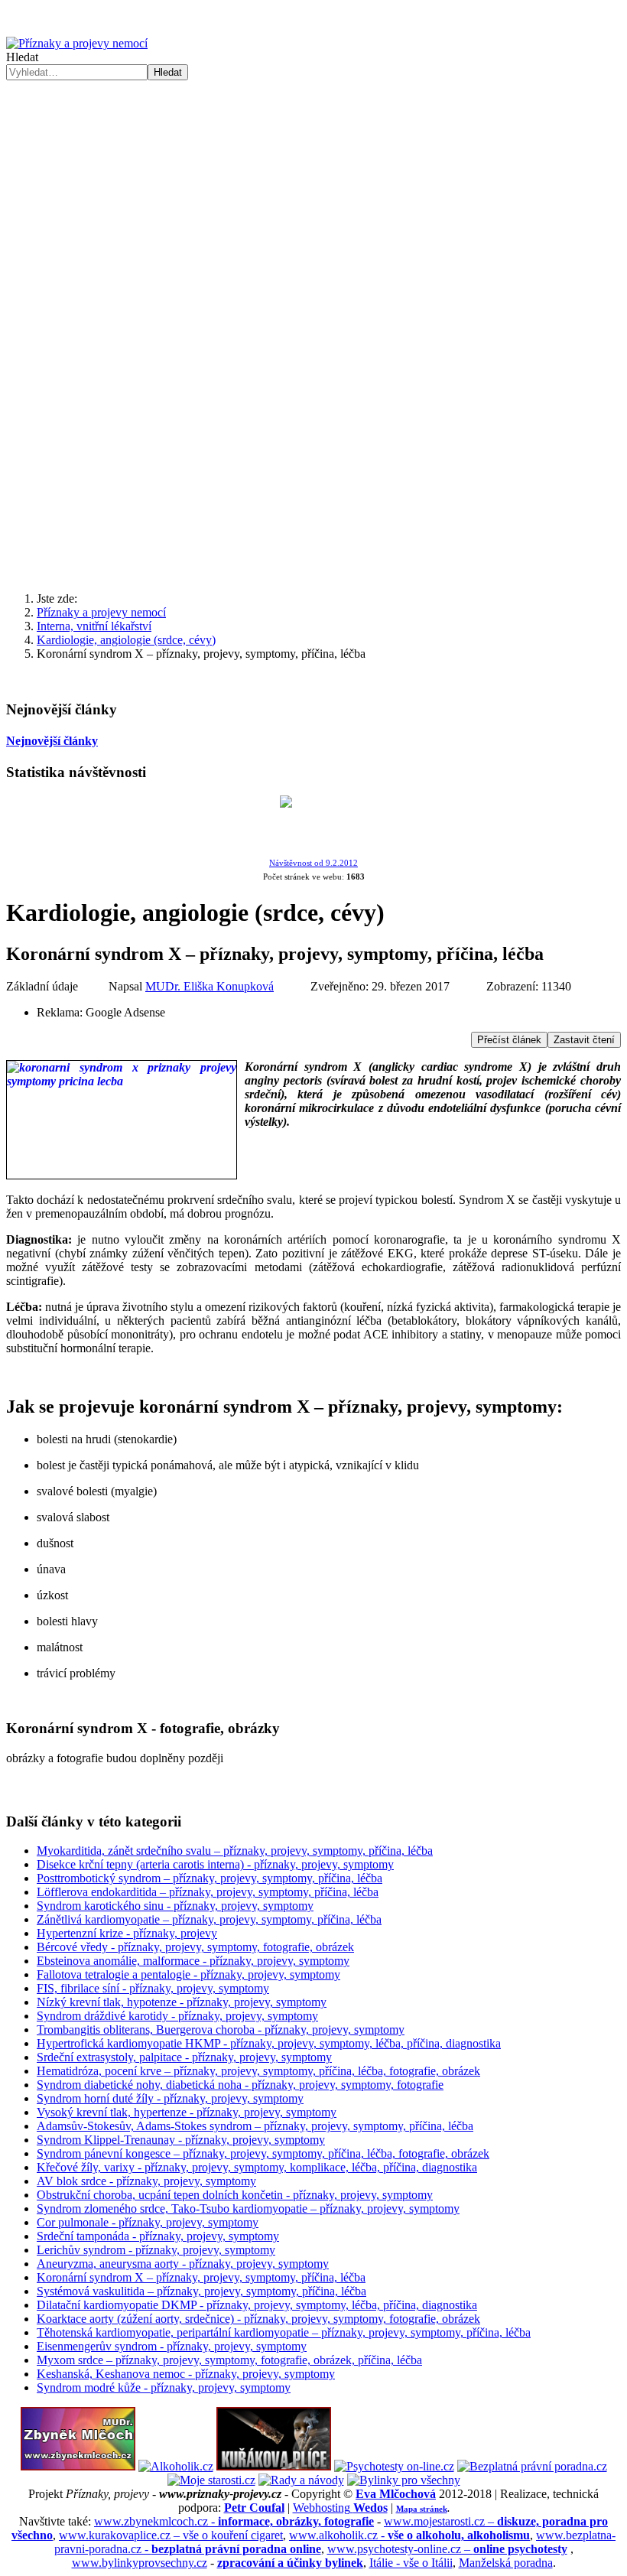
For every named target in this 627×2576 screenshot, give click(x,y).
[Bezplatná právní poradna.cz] (532, 2466)
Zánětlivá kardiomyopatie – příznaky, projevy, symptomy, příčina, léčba (209, 1919)
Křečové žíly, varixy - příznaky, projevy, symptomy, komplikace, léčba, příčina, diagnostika (257, 2167)
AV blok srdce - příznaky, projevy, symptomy (146, 2181)
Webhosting (340, 2508)
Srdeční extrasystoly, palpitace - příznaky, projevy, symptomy (184, 2057)
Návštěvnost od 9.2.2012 (313, 863)
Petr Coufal (254, 2508)
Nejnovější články (52, 741)
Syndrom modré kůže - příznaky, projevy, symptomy (164, 2387)
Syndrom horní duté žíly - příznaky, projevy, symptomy (170, 2098)
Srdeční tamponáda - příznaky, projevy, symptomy (158, 2236)
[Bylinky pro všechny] (404, 2480)
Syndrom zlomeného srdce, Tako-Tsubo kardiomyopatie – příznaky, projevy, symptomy (248, 2208)
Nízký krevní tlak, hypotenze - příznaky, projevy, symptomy (182, 2002)
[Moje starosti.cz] (211, 2480)
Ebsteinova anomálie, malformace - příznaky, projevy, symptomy (193, 1961)
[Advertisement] (313, 460)
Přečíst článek (509, 1040)
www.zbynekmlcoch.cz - (234, 2521)
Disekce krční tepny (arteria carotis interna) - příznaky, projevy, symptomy (215, 1864)
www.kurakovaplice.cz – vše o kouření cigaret (171, 2535)
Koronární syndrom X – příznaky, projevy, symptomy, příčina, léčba (201, 2277)
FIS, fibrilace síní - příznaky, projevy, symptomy (153, 1988)
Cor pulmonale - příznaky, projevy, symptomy (148, 2222)
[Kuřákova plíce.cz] (274, 2466)
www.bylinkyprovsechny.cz (140, 2563)
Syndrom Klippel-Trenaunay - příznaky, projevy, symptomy (181, 2140)
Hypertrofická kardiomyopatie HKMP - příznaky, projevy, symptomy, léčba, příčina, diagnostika (269, 2043)
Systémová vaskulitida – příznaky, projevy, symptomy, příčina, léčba (201, 2291)
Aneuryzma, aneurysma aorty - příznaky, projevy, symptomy (183, 2264)
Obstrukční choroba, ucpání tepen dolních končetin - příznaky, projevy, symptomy (235, 2195)
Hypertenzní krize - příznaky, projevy (127, 1933)
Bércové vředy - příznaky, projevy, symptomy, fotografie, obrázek (195, 1947)
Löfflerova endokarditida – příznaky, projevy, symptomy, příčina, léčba (208, 1892)
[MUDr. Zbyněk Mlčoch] (78, 2466)
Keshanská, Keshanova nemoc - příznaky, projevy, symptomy (186, 2374)
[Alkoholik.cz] (176, 2466)
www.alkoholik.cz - (409, 2535)
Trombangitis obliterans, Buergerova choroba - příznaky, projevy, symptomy (221, 2030)
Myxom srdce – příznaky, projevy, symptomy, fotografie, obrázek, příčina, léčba (229, 2360)
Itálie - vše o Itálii (411, 2563)
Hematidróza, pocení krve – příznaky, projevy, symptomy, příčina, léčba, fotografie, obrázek (258, 2071)
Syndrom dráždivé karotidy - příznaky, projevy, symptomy (177, 2016)
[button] (313, 309)
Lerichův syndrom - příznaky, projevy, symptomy (156, 2250)
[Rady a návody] (301, 2480)
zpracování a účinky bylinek (290, 2563)
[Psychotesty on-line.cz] (394, 2466)
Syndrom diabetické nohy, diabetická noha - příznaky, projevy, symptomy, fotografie (240, 2085)
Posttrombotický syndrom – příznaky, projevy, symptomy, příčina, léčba (210, 1878)
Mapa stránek (422, 2509)
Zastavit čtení (584, 1040)
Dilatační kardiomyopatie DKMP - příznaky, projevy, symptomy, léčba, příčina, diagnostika (257, 2305)
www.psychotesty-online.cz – (447, 2549)
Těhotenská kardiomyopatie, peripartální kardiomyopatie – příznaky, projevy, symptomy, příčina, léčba (284, 2332)
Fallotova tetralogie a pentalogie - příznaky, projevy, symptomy (188, 1974)
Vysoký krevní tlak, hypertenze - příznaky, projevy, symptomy (187, 2112)
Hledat (22, 57)
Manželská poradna (506, 2563)
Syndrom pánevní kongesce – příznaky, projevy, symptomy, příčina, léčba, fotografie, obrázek (263, 2153)
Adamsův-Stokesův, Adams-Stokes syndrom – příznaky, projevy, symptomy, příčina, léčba (255, 2126)
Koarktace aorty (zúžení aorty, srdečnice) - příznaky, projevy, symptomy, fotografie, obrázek (258, 2319)
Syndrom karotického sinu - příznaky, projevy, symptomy (175, 1906)
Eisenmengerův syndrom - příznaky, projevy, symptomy (172, 2346)
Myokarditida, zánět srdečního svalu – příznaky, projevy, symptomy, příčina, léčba (235, 1851)
